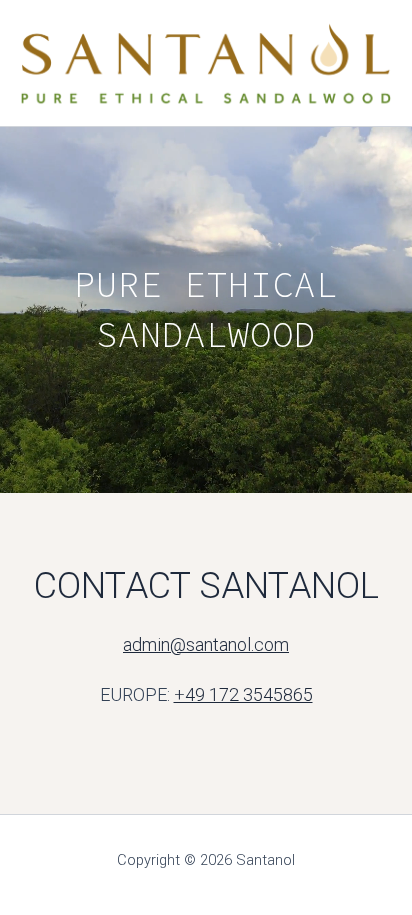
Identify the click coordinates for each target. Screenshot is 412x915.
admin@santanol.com (206, 644)
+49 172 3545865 (243, 694)
